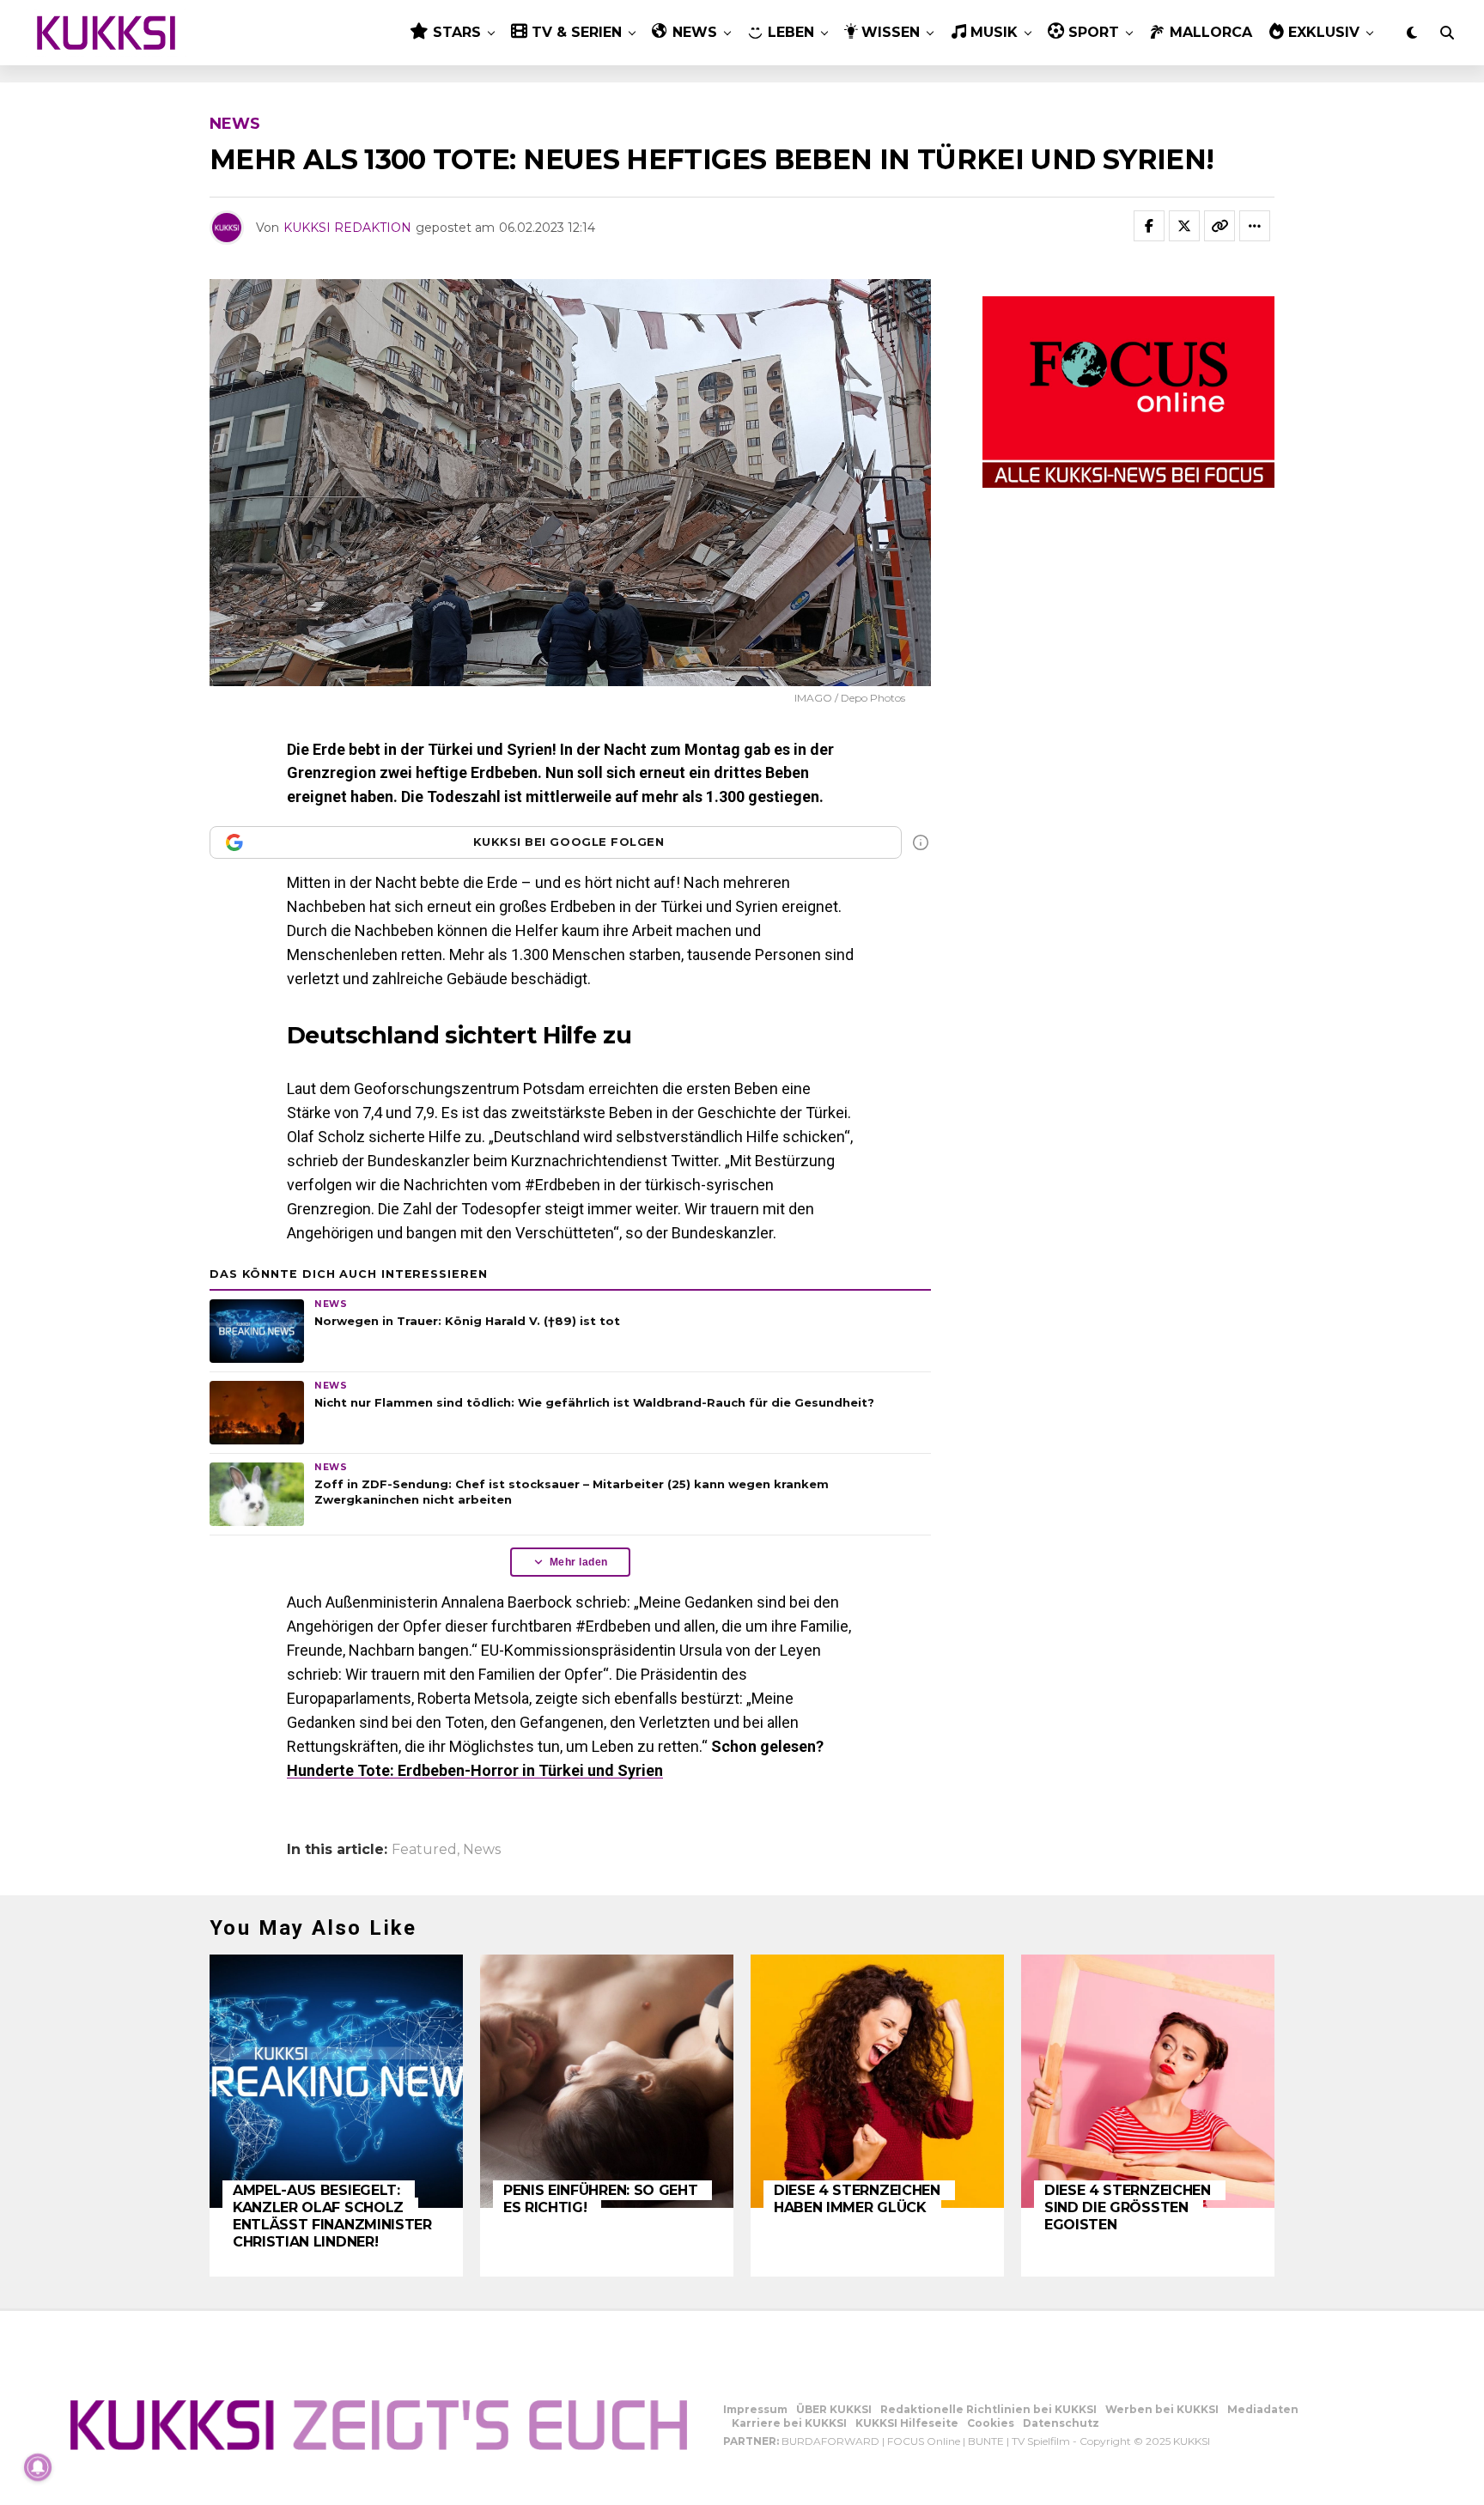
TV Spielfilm (1041, 2441)
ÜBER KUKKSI (834, 2409)
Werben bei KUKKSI (1162, 2409)
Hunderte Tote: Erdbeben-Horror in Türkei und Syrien (475, 1770)
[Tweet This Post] (1184, 226)
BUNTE (986, 2441)
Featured (424, 1850)
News (482, 1850)
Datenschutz (1061, 2423)
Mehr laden (579, 1562)
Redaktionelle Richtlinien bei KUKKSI (988, 2409)
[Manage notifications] (38, 2467)
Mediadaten (1263, 2409)
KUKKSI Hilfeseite (907, 2423)
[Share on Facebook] (1149, 226)
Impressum (755, 2409)
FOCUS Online (924, 2441)
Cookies (991, 2423)
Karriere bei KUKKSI (789, 2423)
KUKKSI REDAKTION (347, 228)
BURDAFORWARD (830, 2441)
